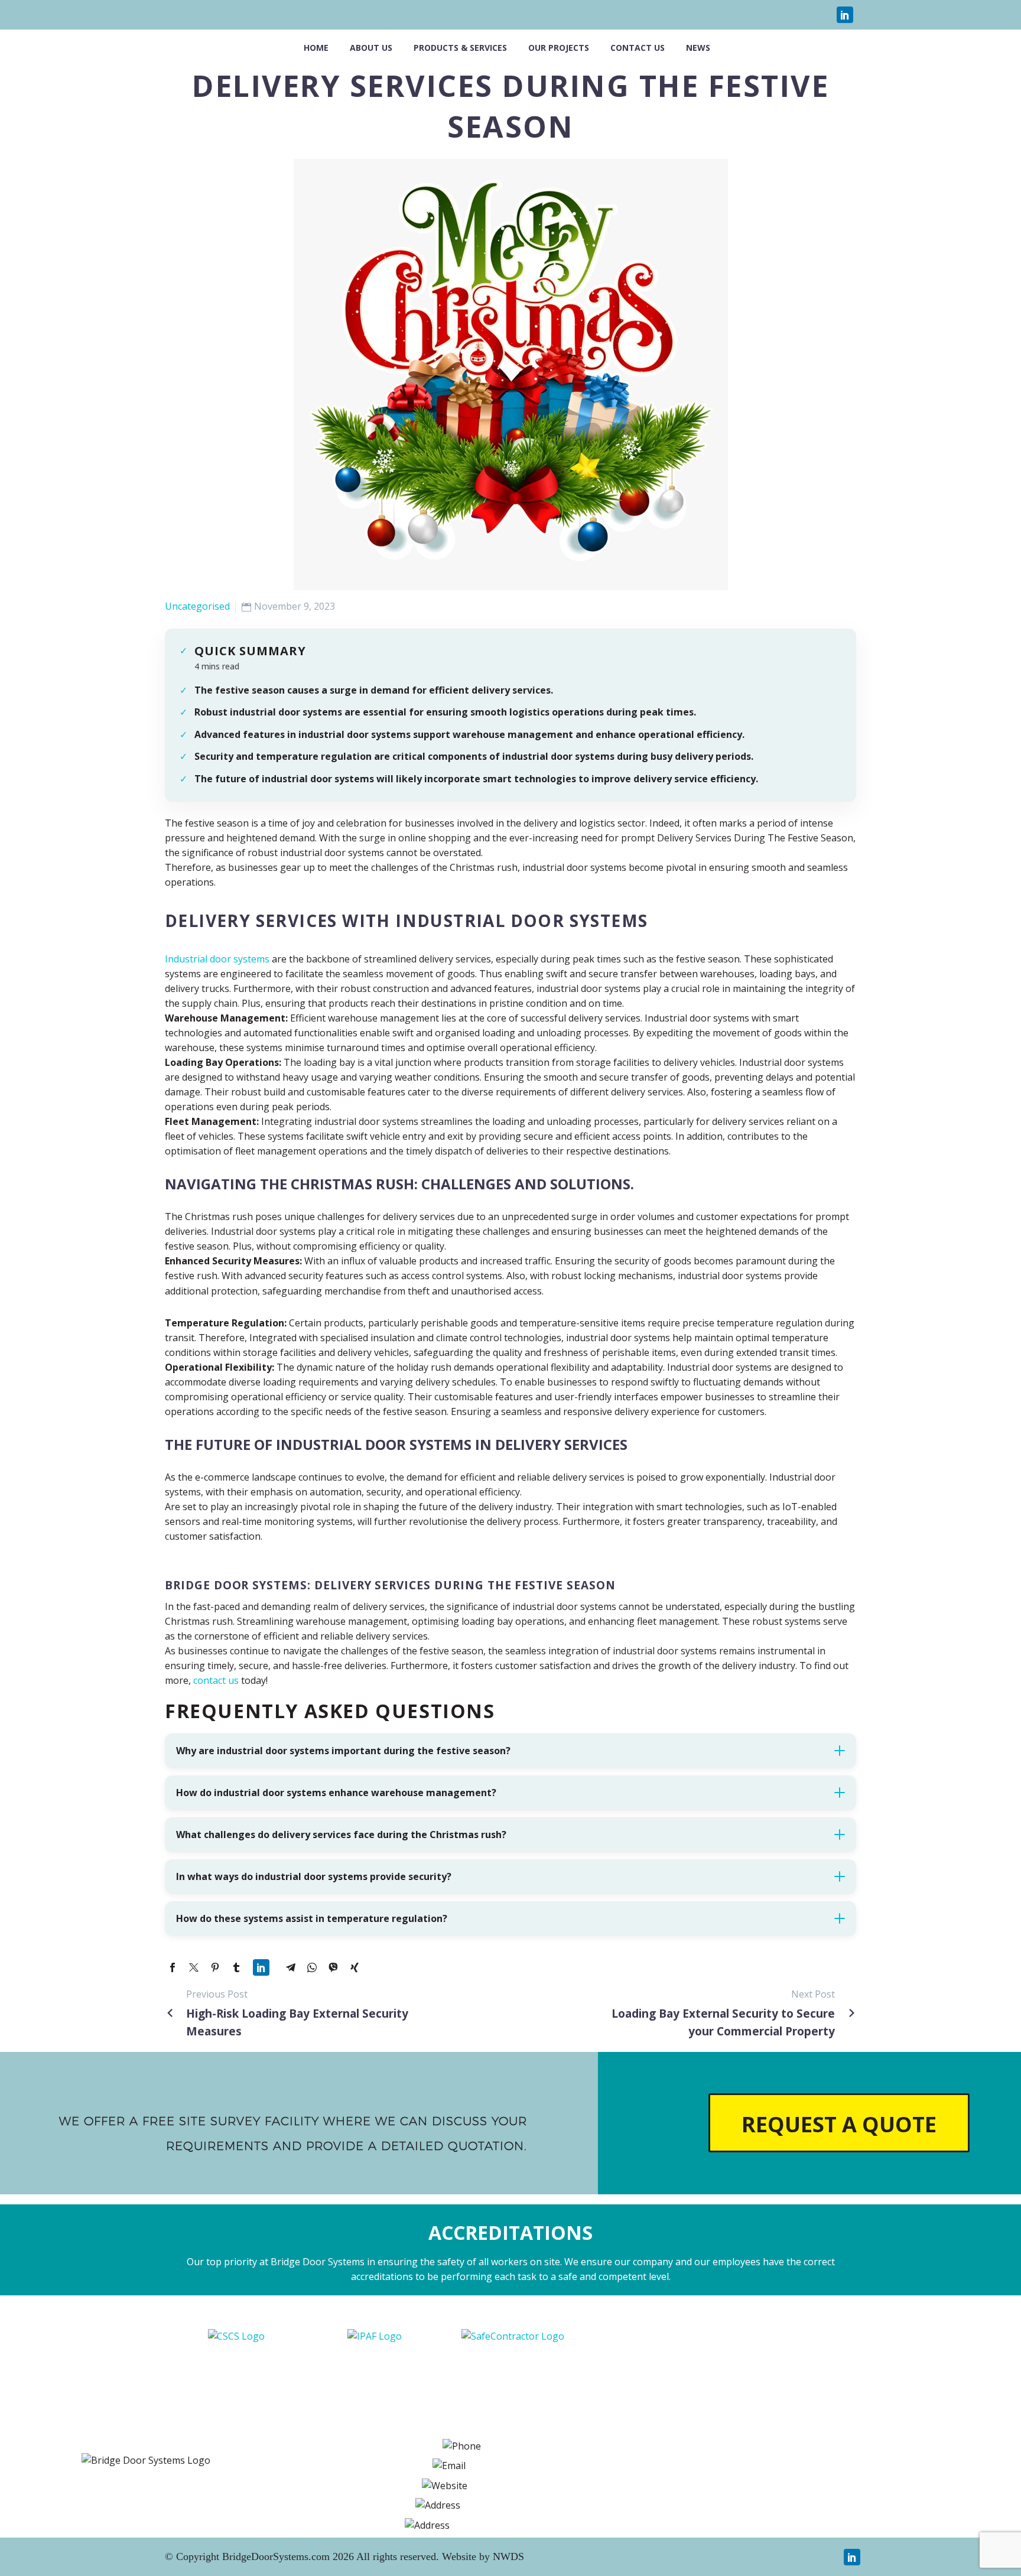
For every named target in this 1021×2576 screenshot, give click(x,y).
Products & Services (460, 48)
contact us (215, 1680)
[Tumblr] (236, 1967)
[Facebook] (173, 1967)
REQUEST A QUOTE (839, 2124)
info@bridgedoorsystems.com (543, 2466)
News (698, 48)
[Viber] (333, 1967)
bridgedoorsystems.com (531, 2485)
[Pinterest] (215, 1967)
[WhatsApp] (312, 1967)
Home (316, 48)
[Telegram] (291, 1967)
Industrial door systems (217, 959)
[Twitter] (194, 1967)
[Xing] (355, 1967)
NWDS (508, 2557)
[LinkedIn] (841, 15)
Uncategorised (197, 606)
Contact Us (638, 48)
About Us (371, 48)
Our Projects (559, 48)
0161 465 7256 (588, 2445)
